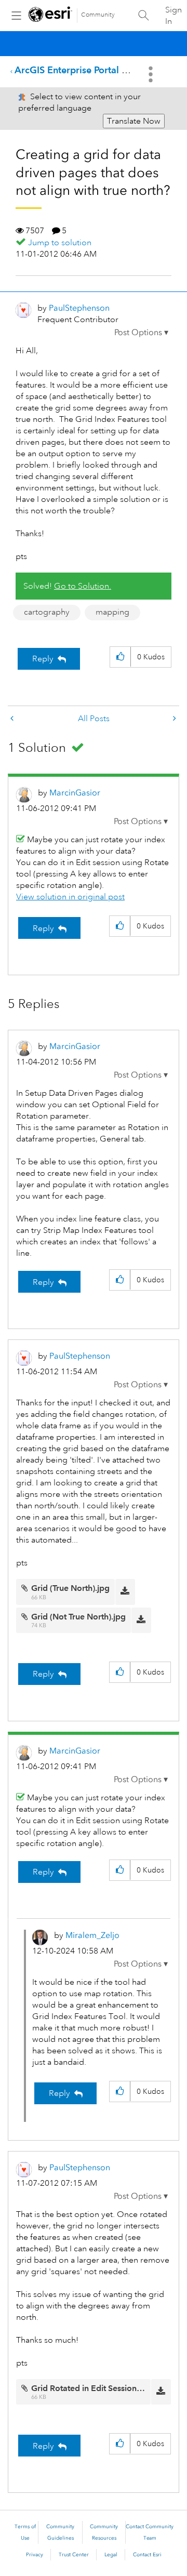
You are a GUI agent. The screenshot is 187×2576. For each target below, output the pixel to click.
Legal (111, 2555)
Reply (43, 659)
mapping (112, 612)
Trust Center (74, 2555)
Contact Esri (147, 2555)
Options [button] (152, 74)
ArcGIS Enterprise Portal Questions (90, 70)
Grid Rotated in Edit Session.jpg (91, 2388)
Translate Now (134, 121)
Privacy (35, 2555)
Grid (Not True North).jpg (78, 1617)
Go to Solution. (83, 586)
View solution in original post (70, 897)
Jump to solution (60, 243)
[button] (141, 333)
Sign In (173, 16)
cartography (47, 612)
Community (98, 15)
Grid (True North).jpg (70, 1588)
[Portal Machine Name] (13, 719)
